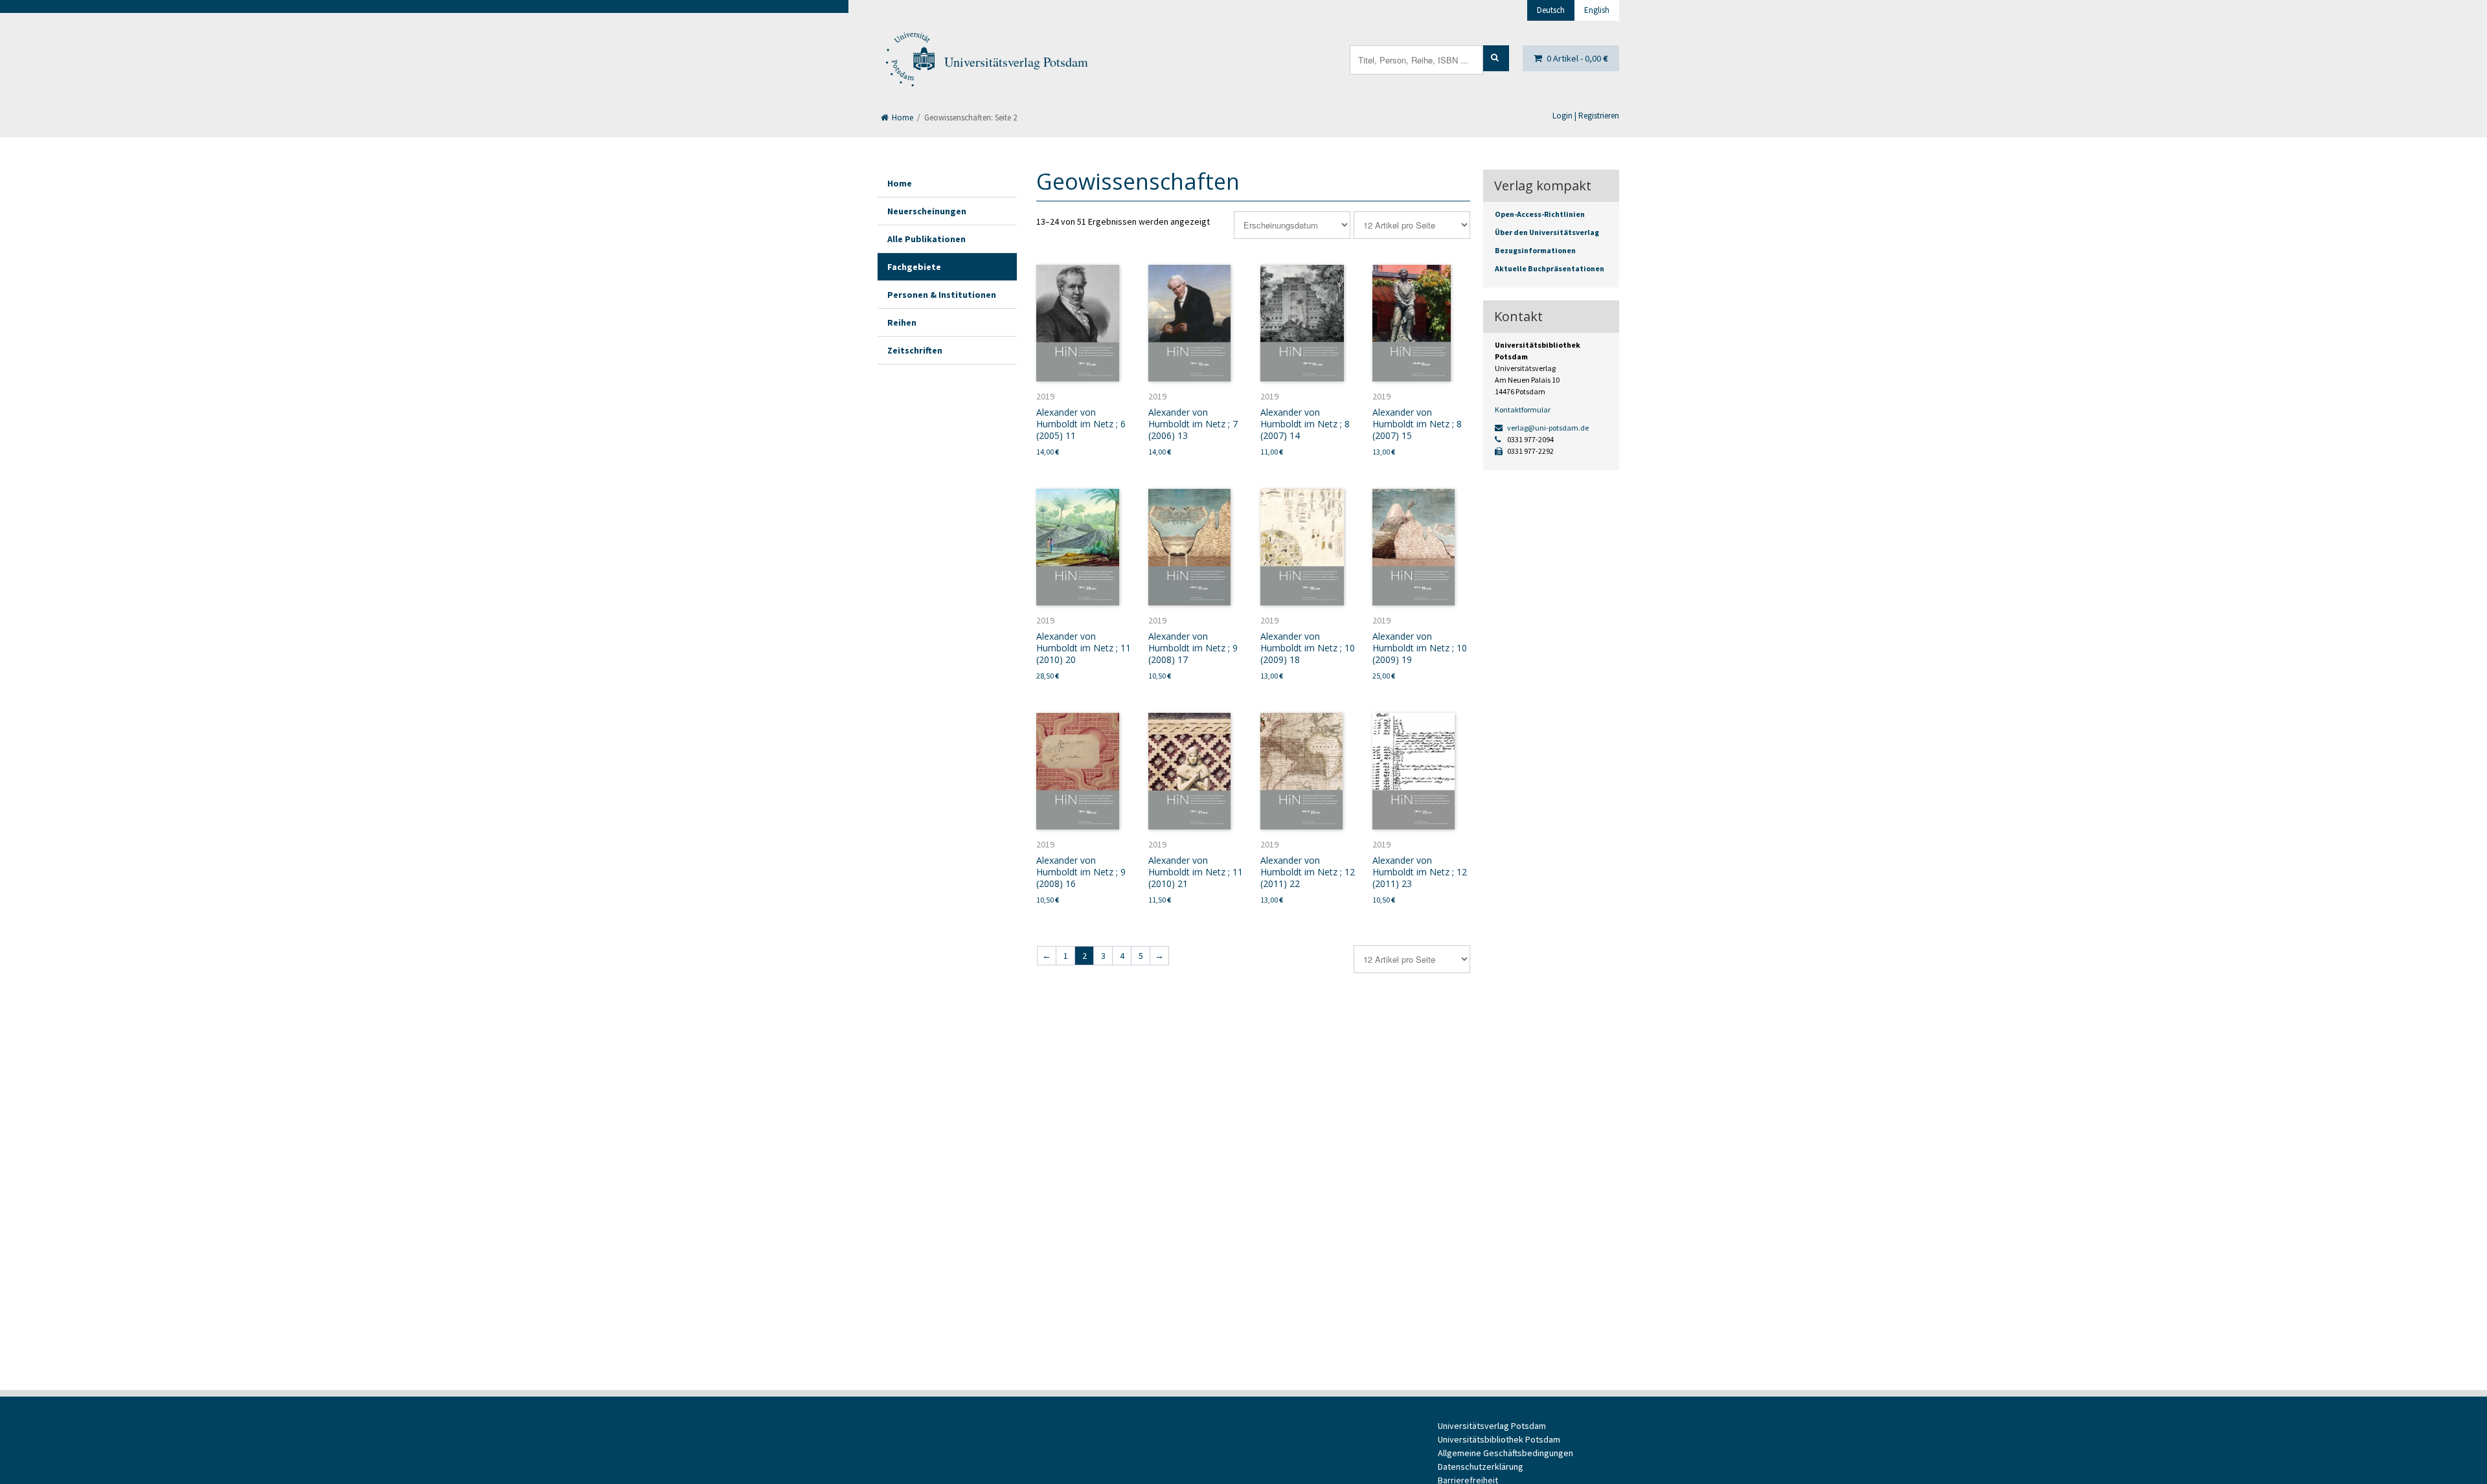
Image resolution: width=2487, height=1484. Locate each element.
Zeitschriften (915, 350)
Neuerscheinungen (927, 211)
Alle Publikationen (926, 239)
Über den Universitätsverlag (1547, 232)
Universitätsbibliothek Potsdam (1499, 1439)
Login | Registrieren (1586, 116)
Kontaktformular (1523, 410)
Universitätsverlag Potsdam (1016, 62)
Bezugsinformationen (1535, 250)
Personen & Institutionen (942, 295)
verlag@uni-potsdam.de (1547, 428)
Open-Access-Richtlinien (1540, 214)
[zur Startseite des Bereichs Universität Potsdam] (909, 62)
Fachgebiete (914, 267)
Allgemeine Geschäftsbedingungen (1505, 1453)
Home (902, 118)
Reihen (902, 322)
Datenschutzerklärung (1481, 1467)
